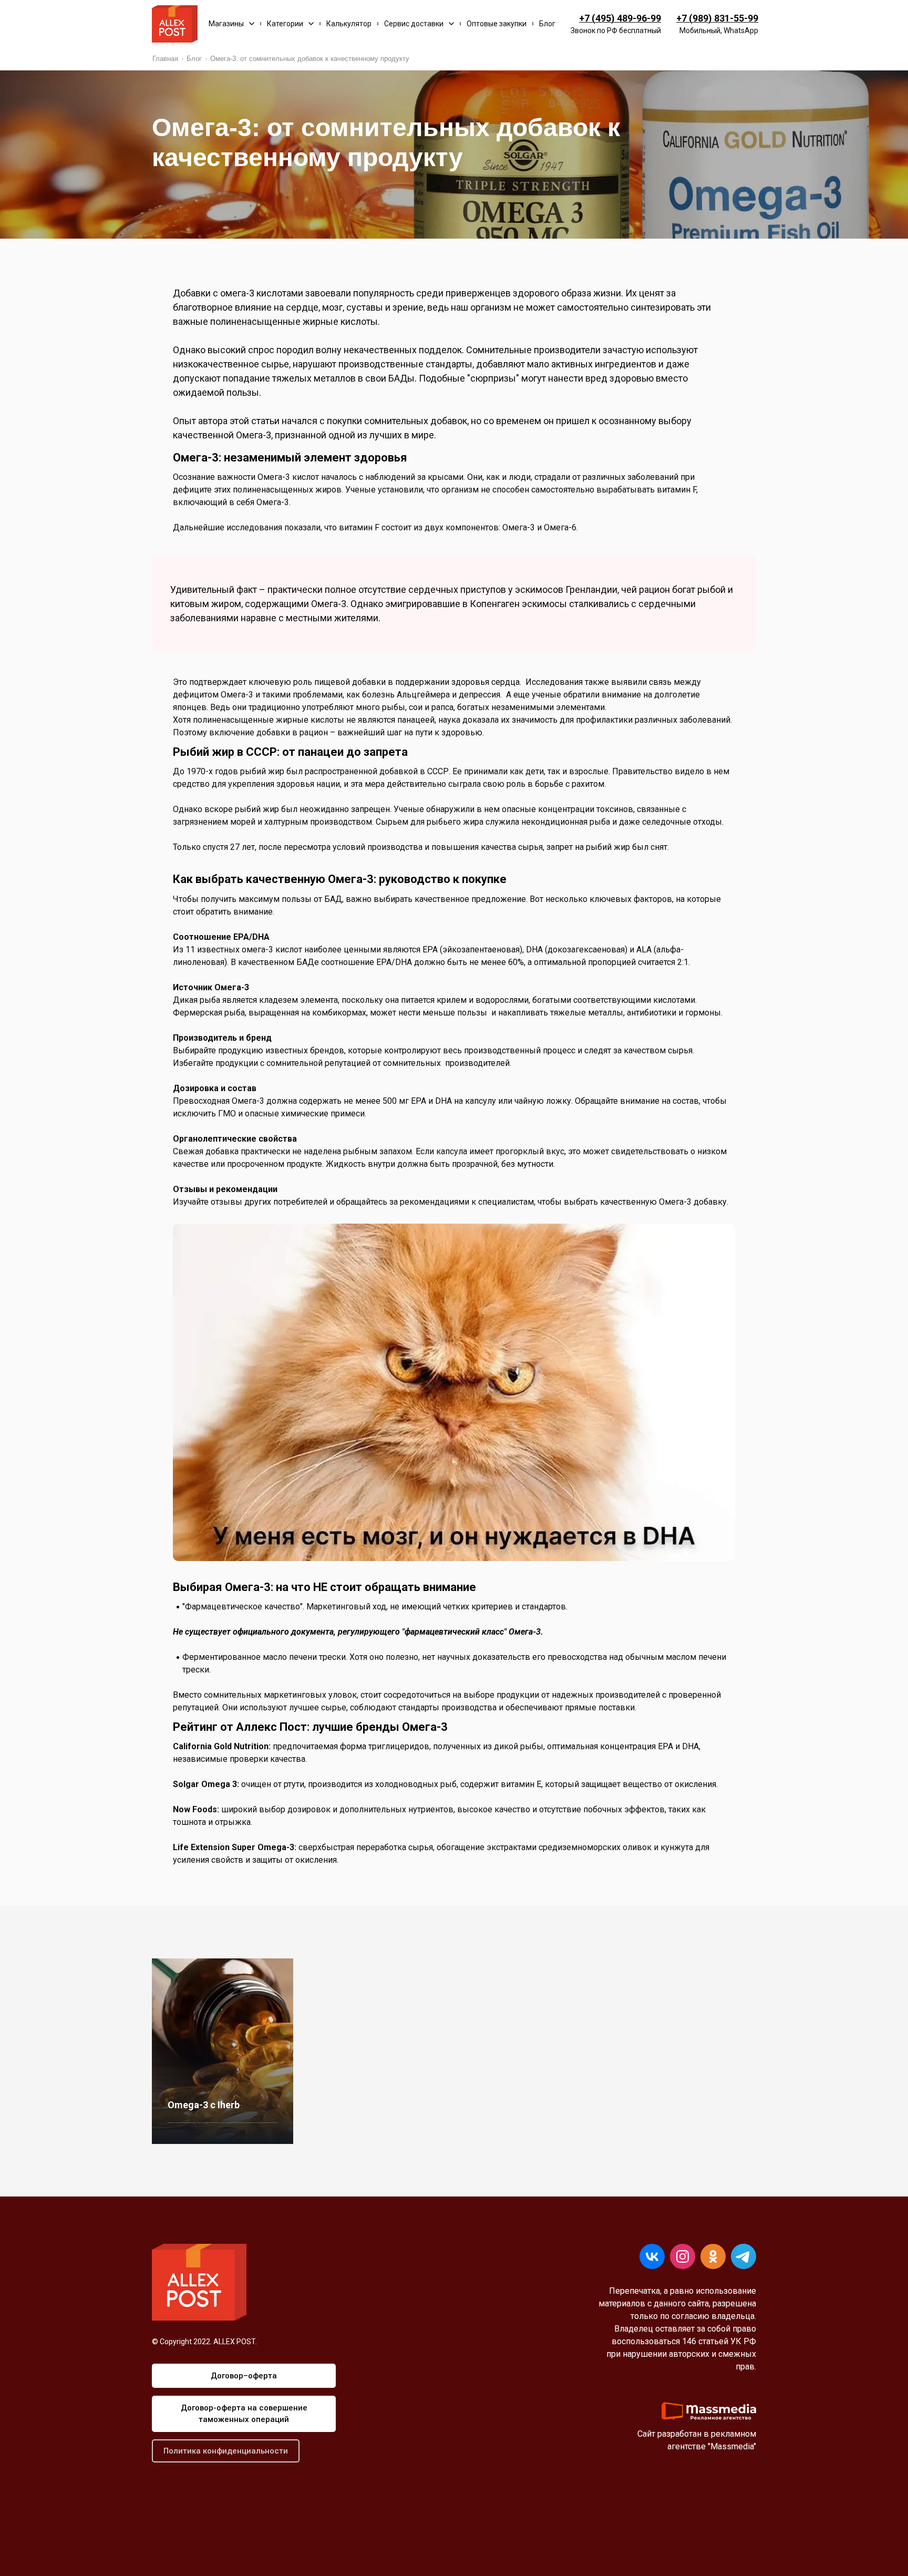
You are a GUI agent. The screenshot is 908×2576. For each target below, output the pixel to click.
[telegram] (744, 2256)
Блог (194, 59)
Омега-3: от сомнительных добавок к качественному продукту (310, 59)
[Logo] (175, 24)
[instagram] (683, 2256)
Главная (165, 59)
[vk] (652, 2256)
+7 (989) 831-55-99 (717, 18)
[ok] (713, 2256)
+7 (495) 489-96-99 (620, 18)
